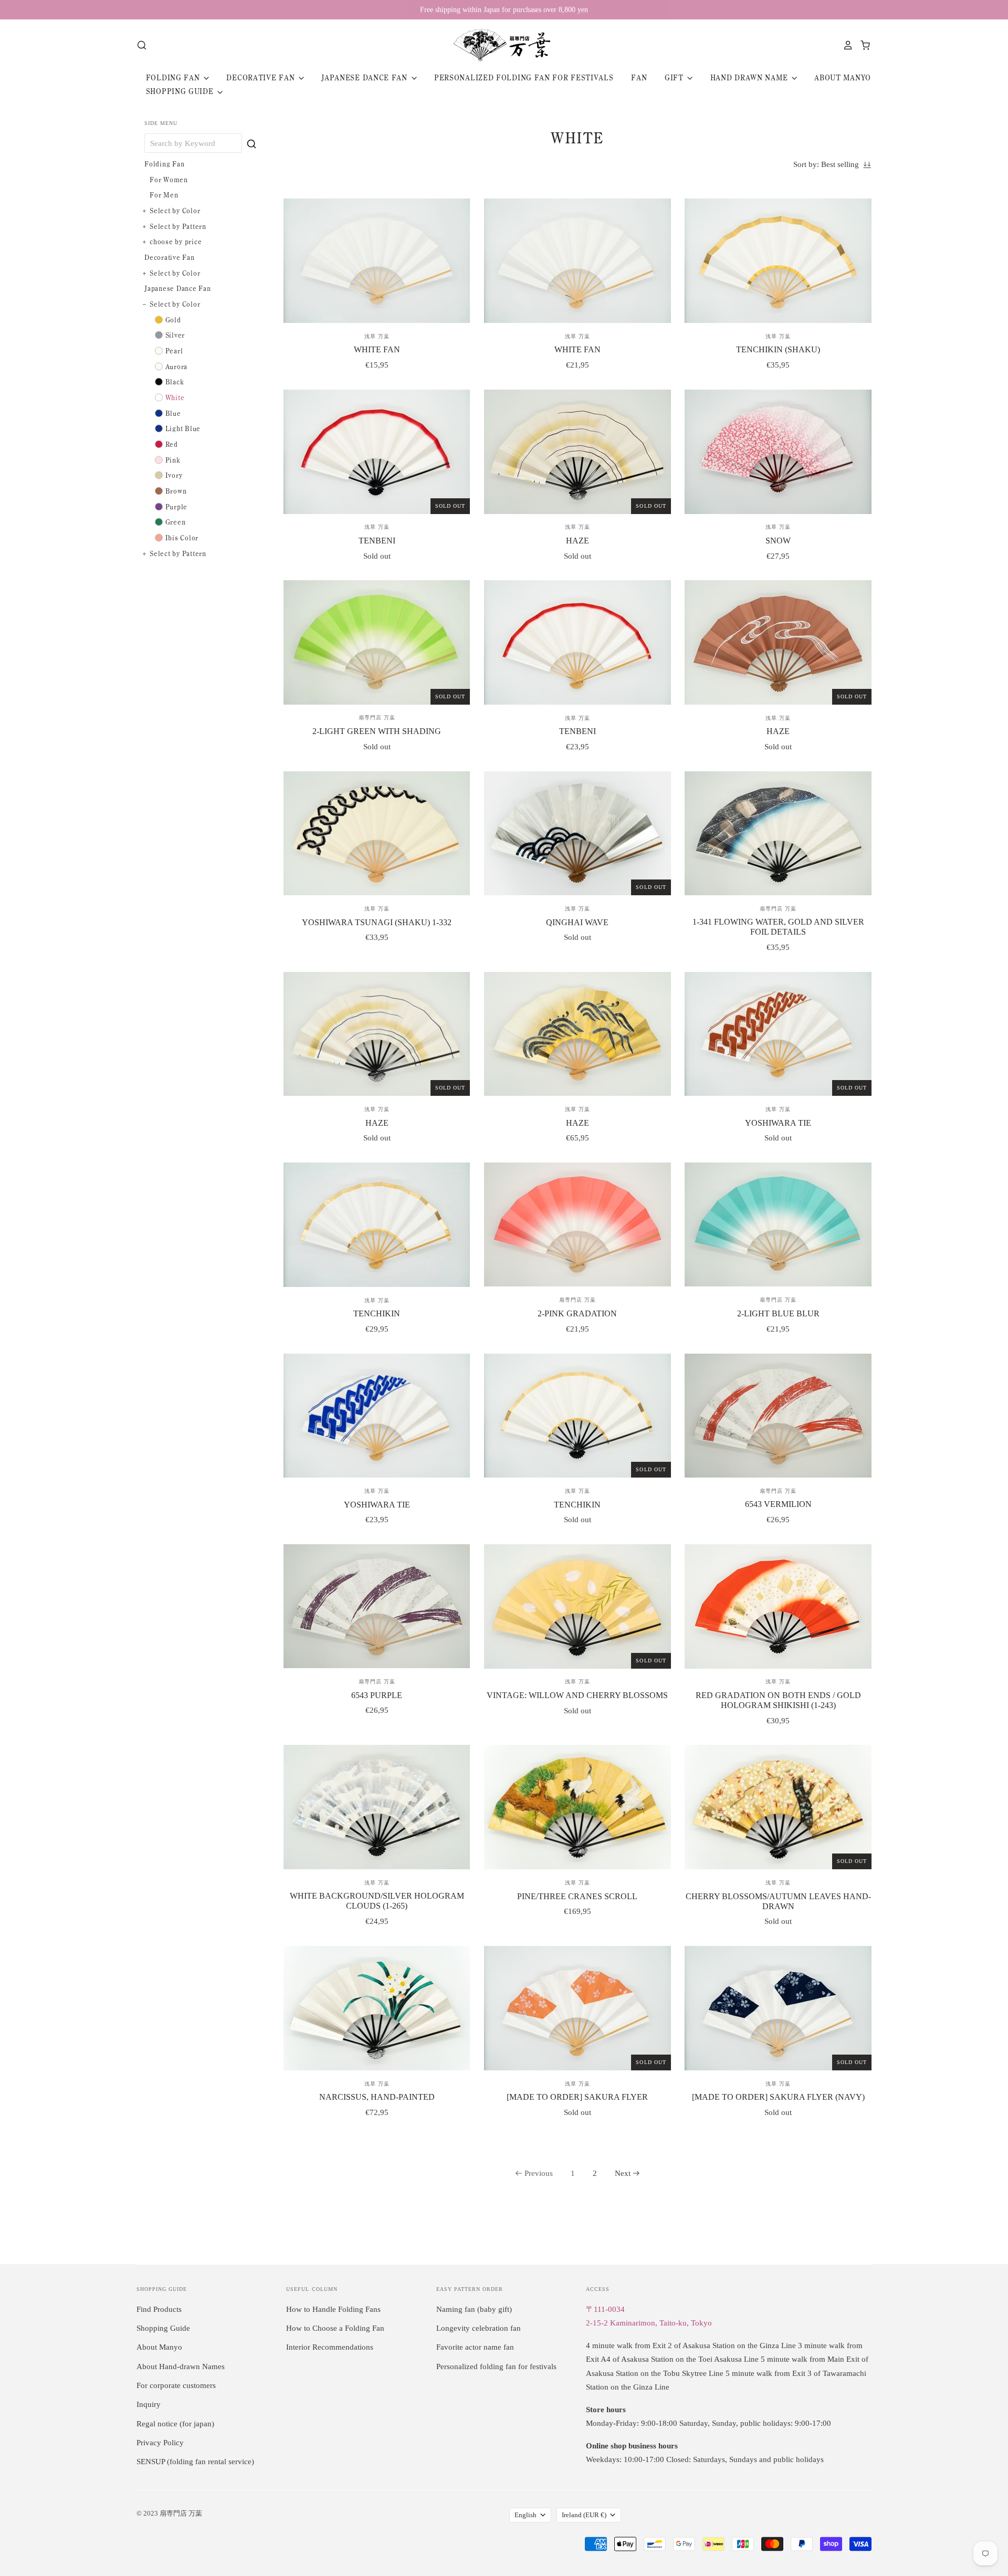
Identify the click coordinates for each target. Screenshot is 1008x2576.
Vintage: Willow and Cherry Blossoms (577, 1695)
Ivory (174, 475)
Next (623, 2173)
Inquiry (149, 2404)
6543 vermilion (778, 1504)
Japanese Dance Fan (365, 78)
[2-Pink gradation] (577, 1224)
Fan (639, 78)
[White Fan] (377, 261)
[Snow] (778, 452)
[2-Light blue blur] (778, 1224)
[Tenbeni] (377, 452)
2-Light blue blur (778, 1313)
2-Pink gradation (577, 1313)
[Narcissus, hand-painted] (377, 2008)
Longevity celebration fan (479, 2328)
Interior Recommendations (330, 2347)
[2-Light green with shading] (377, 642)
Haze (577, 541)
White (175, 397)
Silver (175, 335)
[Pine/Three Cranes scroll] (577, 1807)
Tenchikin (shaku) (778, 349)
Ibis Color (182, 538)
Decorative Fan (170, 257)
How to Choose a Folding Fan (335, 2328)
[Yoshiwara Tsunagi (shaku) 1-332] (377, 834)
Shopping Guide (181, 91)
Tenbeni (377, 541)
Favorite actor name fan (475, 2347)
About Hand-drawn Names (181, 2366)
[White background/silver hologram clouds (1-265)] (377, 1807)
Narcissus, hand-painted (377, 2097)
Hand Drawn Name (750, 78)
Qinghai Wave (577, 922)
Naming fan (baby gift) (474, 2309)
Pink (173, 460)
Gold (173, 320)
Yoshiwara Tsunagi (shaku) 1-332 (377, 922)
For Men (164, 195)
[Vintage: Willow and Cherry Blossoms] (577, 1606)
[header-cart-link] (862, 45)
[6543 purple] (377, 1606)
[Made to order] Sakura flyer (577, 2097)
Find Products (159, 2309)
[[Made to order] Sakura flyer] (577, 2008)
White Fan (377, 349)
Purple (177, 507)
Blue (173, 413)
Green (176, 522)
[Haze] (577, 452)
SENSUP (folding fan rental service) (195, 2462)
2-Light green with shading (377, 731)
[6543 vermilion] (778, 1416)
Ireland (584, 2515)
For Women (169, 180)
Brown (176, 491)
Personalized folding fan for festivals (524, 78)
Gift (675, 78)
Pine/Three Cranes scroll (577, 1896)
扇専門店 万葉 (377, 718)
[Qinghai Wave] (577, 834)
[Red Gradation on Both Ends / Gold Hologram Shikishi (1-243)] (778, 1606)
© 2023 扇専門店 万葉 (169, 2513)
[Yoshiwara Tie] (778, 1034)
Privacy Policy (160, 2443)
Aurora (177, 366)
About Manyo (843, 78)
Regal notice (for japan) (175, 2424)
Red (172, 444)
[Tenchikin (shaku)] (778, 261)
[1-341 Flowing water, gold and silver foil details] (778, 833)
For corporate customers (176, 2385)
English (526, 2515)
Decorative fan (262, 78)
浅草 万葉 (377, 336)
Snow (778, 541)
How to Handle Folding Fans (333, 2309)
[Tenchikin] (377, 1225)
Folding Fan (174, 78)
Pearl (174, 351)
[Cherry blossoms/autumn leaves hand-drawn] (778, 1807)
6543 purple (377, 1695)
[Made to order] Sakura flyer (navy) (778, 2097)
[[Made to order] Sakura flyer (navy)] (778, 2008)
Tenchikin (377, 1313)
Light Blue (183, 428)
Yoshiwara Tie (778, 1123)
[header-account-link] (845, 45)
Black (175, 382)
